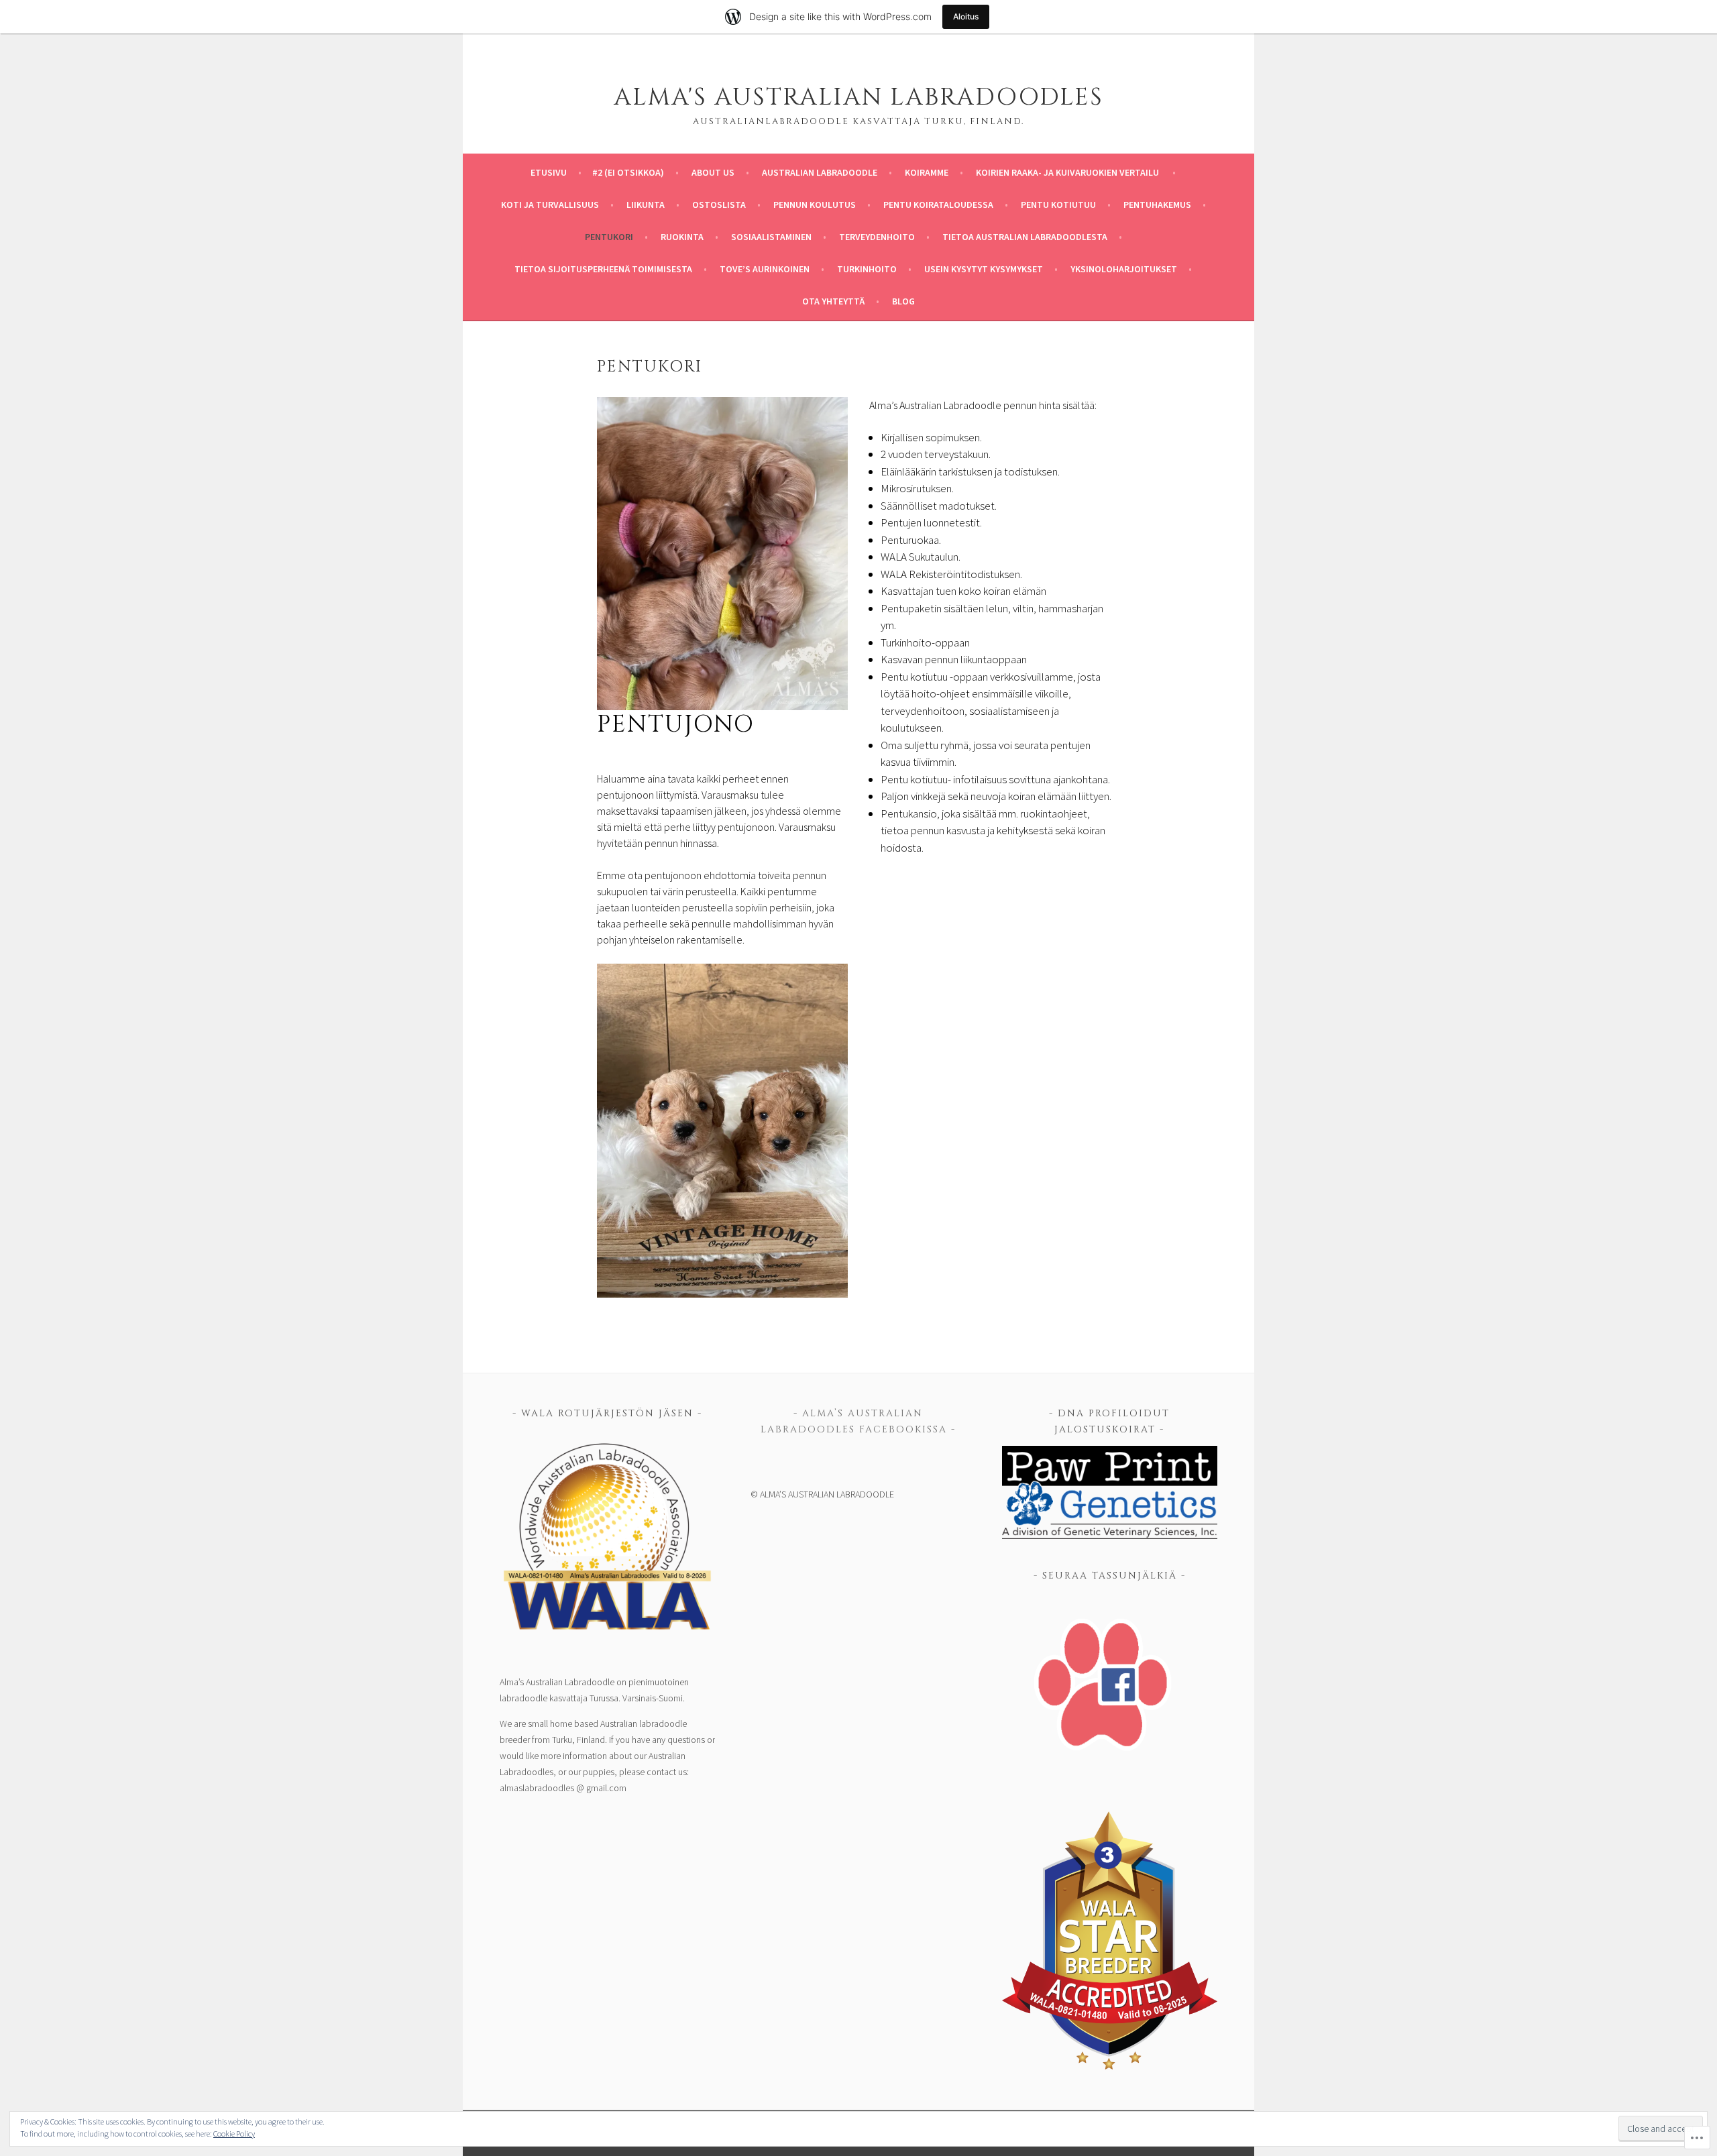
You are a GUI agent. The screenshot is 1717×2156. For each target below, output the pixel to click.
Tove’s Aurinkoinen (765, 269)
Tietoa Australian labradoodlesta (1025, 237)
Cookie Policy (234, 2134)
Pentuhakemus (1157, 205)
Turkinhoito (867, 269)
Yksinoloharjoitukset (1124, 269)
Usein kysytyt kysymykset (984, 269)
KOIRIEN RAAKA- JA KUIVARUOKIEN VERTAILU (1068, 172)
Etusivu (549, 172)
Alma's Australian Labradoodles (858, 97)
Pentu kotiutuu (1058, 205)
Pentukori (609, 237)
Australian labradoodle (820, 172)
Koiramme (927, 172)
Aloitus (966, 16)
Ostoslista (719, 205)
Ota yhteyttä (833, 301)
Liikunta (646, 205)
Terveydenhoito (877, 237)
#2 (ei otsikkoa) (628, 172)
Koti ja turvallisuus (550, 205)
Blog (903, 301)
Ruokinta (682, 237)
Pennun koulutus (815, 205)
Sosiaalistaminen (771, 237)
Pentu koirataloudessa (938, 205)
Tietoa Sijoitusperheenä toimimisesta (603, 269)
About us (713, 172)
